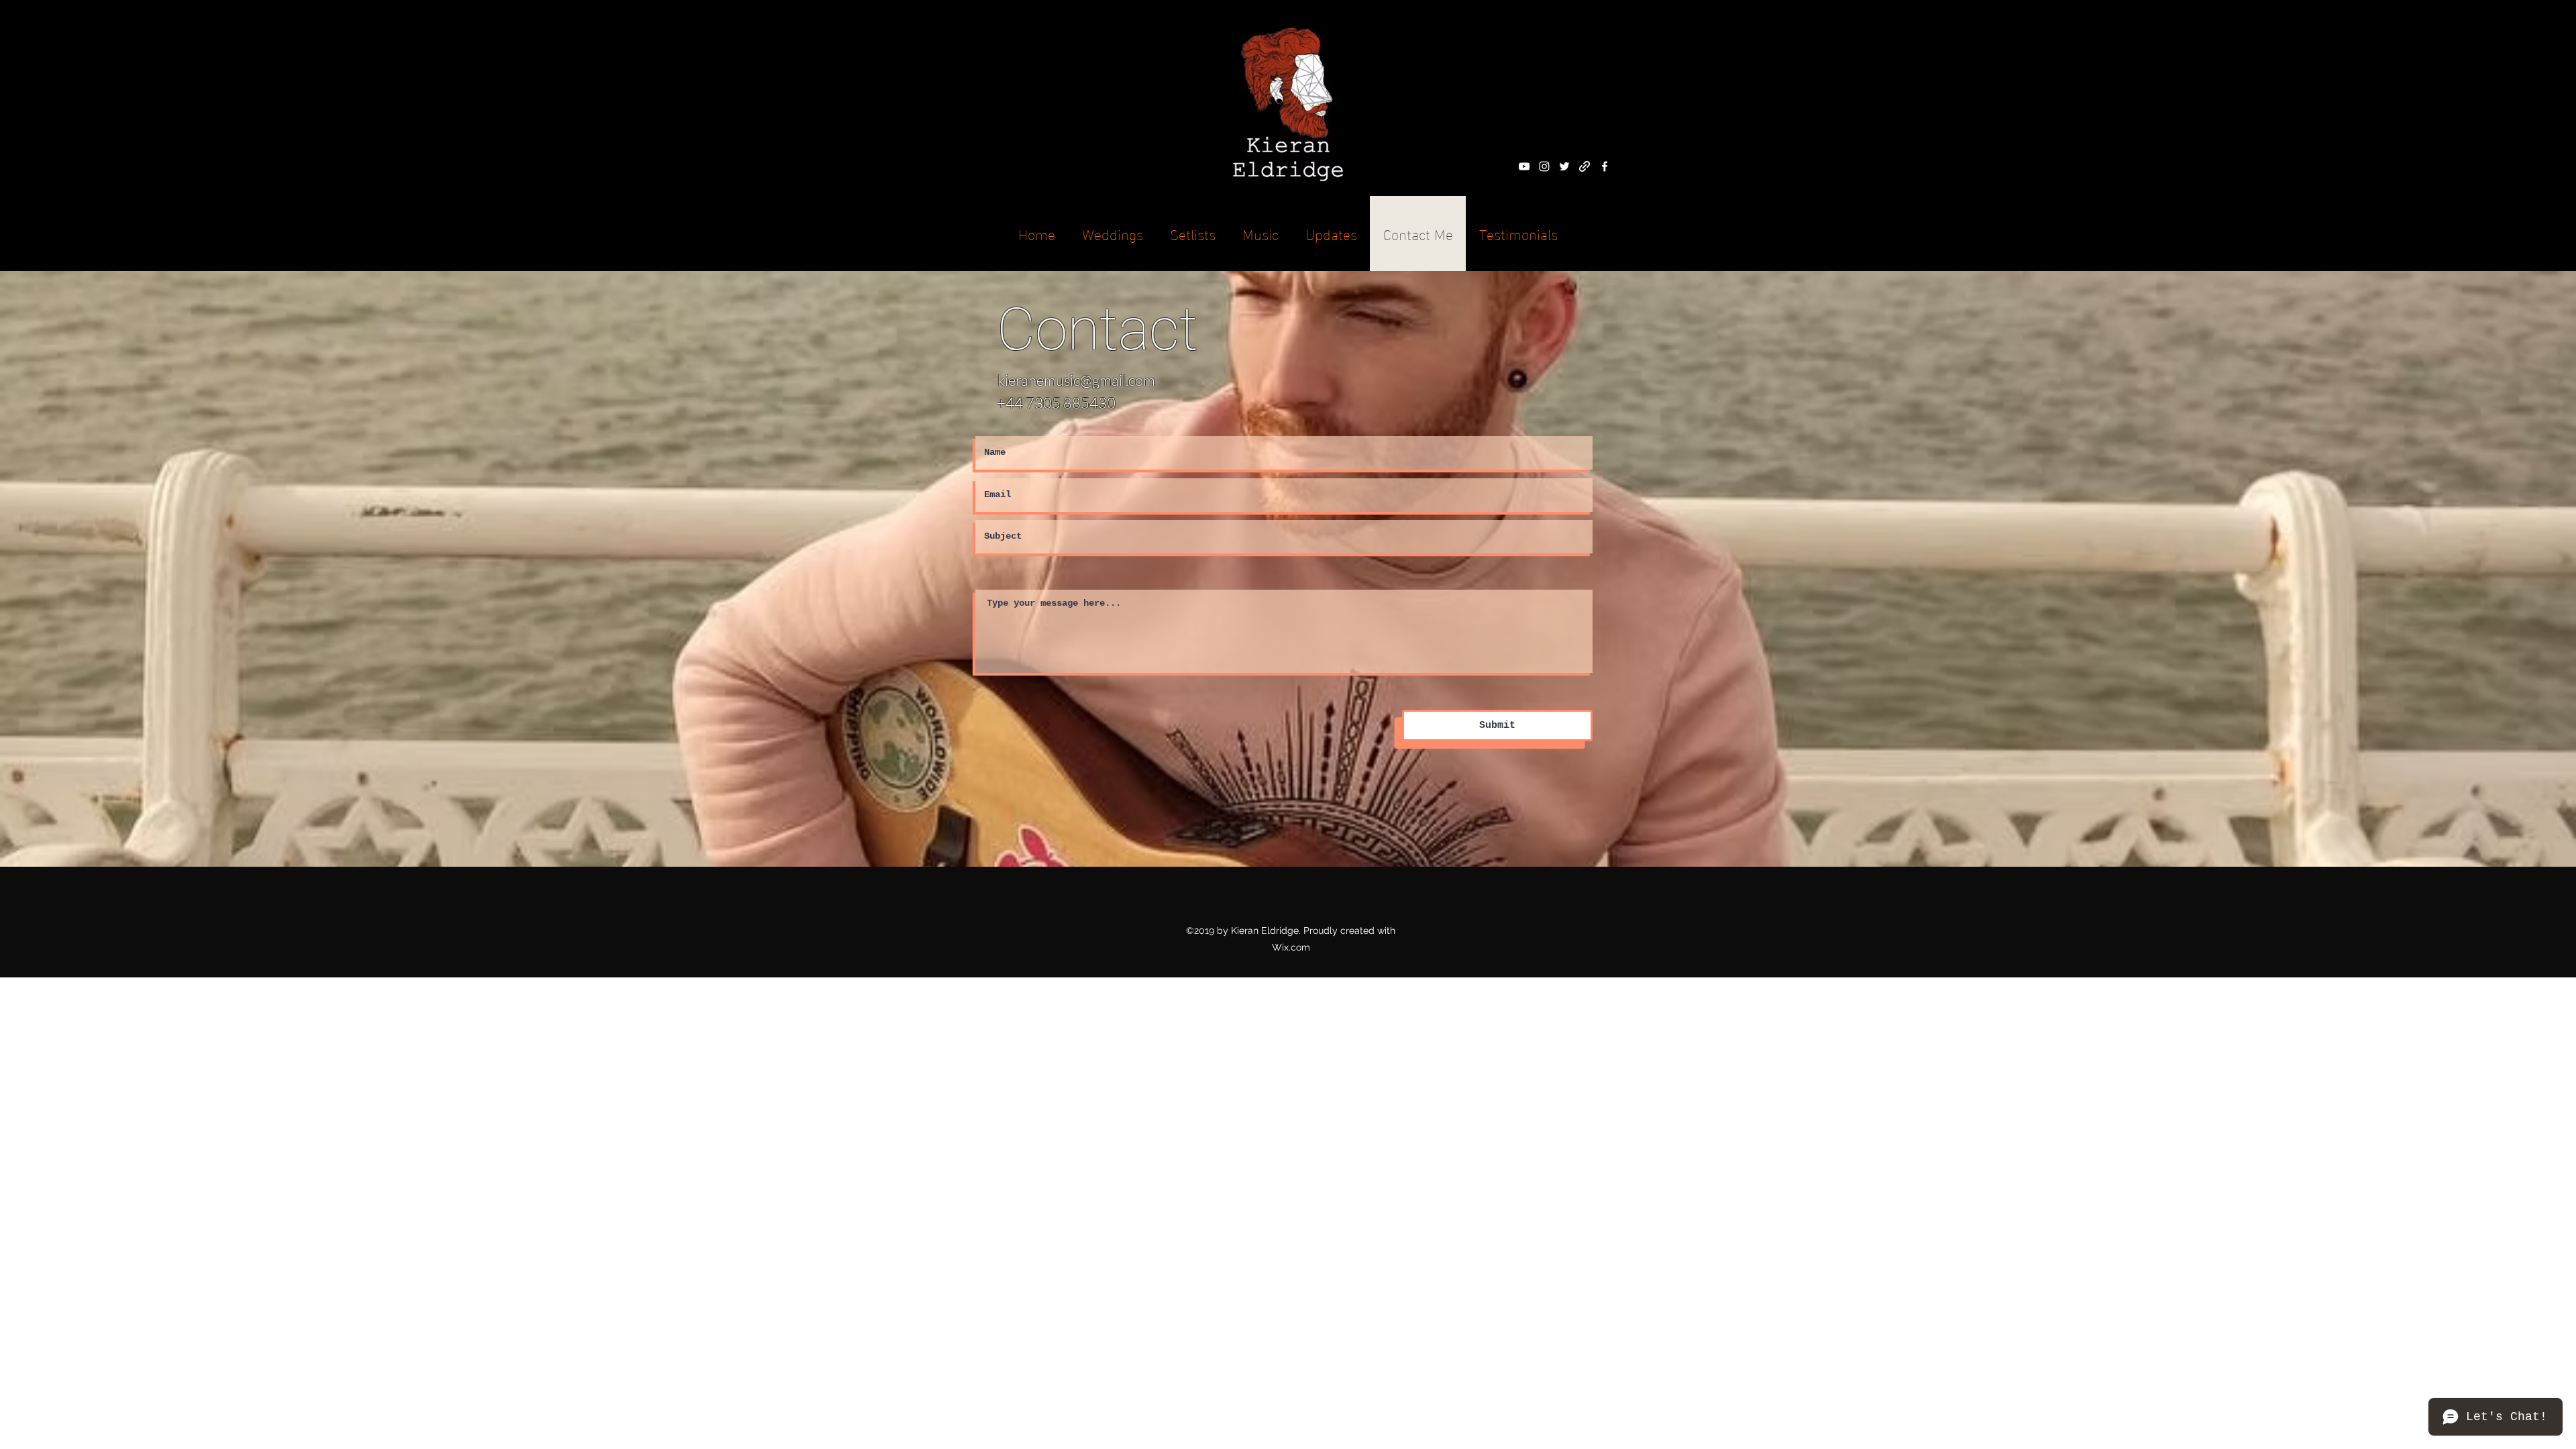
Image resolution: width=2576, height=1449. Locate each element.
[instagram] (1544, 166)
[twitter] (1564, 166)
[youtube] (1524, 166)
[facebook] (1605, 166)
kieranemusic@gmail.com (1076, 380)
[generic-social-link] (1585, 166)
